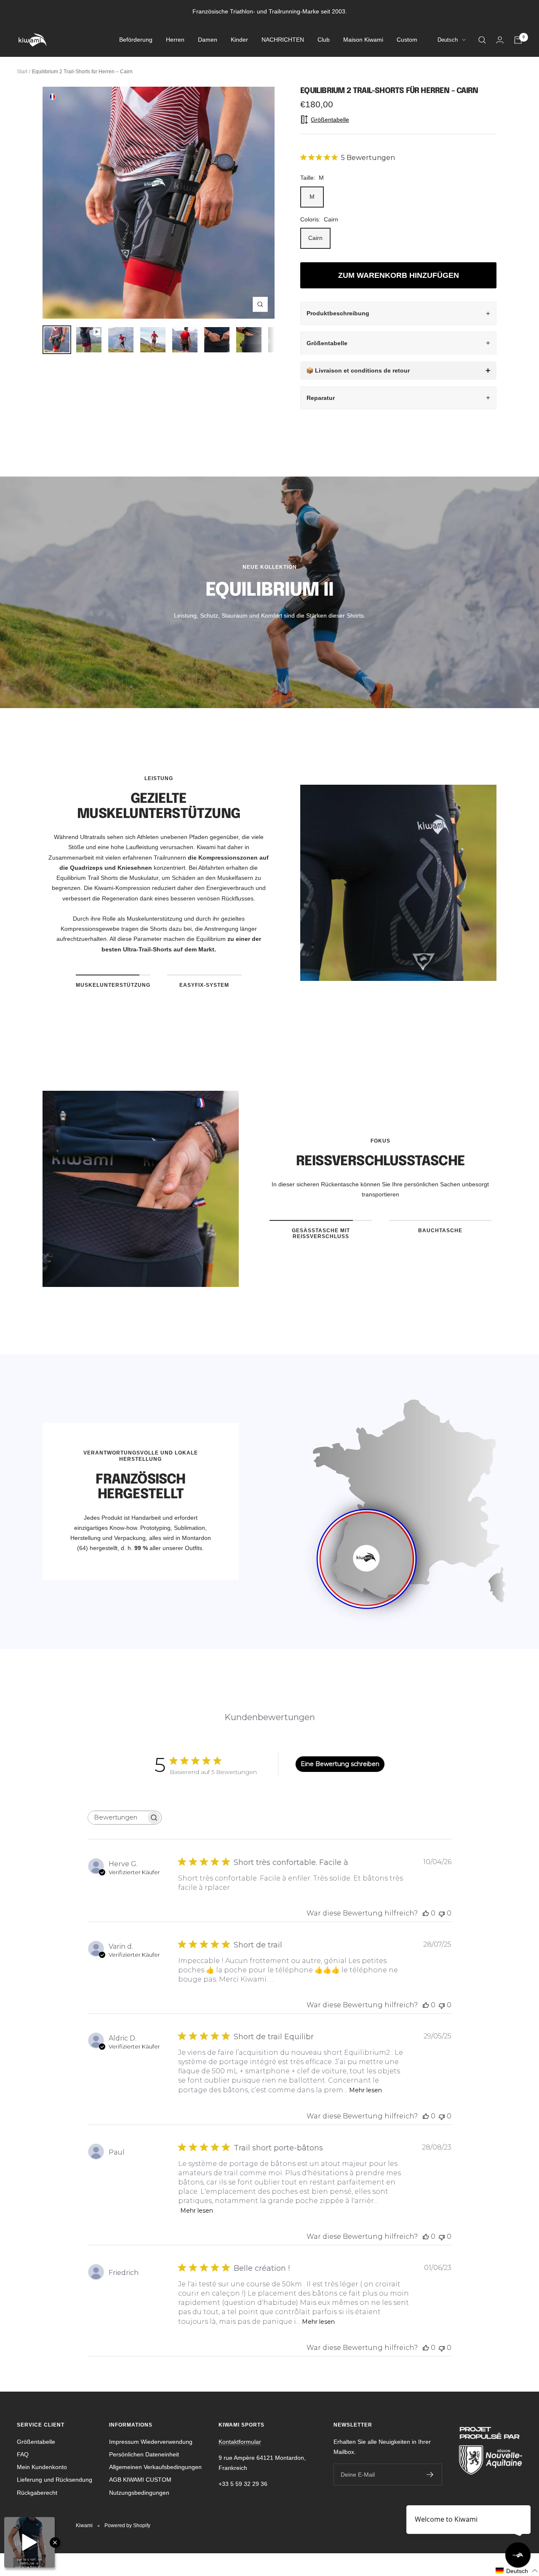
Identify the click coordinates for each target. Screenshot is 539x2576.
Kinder (239, 40)
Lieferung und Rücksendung (55, 2480)
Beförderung (136, 40)
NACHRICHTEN (283, 40)
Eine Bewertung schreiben (340, 1764)
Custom (407, 40)
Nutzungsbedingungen (139, 2493)
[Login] (500, 40)
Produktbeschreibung (338, 313)
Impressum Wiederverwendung (151, 2442)
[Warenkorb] (518, 40)
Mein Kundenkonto (42, 2467)
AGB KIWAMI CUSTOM (140, 2480)
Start (22, 72)
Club (324, 40)
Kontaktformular (240, 2442)
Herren (175, 40)
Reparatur (321, 398)
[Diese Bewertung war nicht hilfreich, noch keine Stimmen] (442, 1913)
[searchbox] (117, 1818)
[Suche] (482, 40)
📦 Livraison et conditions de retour (358, 370)
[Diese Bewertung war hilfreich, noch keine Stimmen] (426, 1913)
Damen (208, 40)
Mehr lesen (366, 2090)
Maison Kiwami (363, 40)
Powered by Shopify (127, 2525)
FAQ (23, 2454)
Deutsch (448, 40)
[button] (517, 2571)
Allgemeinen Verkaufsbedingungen (155, 2467)
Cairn (315, 238)
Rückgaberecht (37, 2493)
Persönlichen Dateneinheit (144, 2454)
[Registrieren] (430, 2475)
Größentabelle (327, 343)
